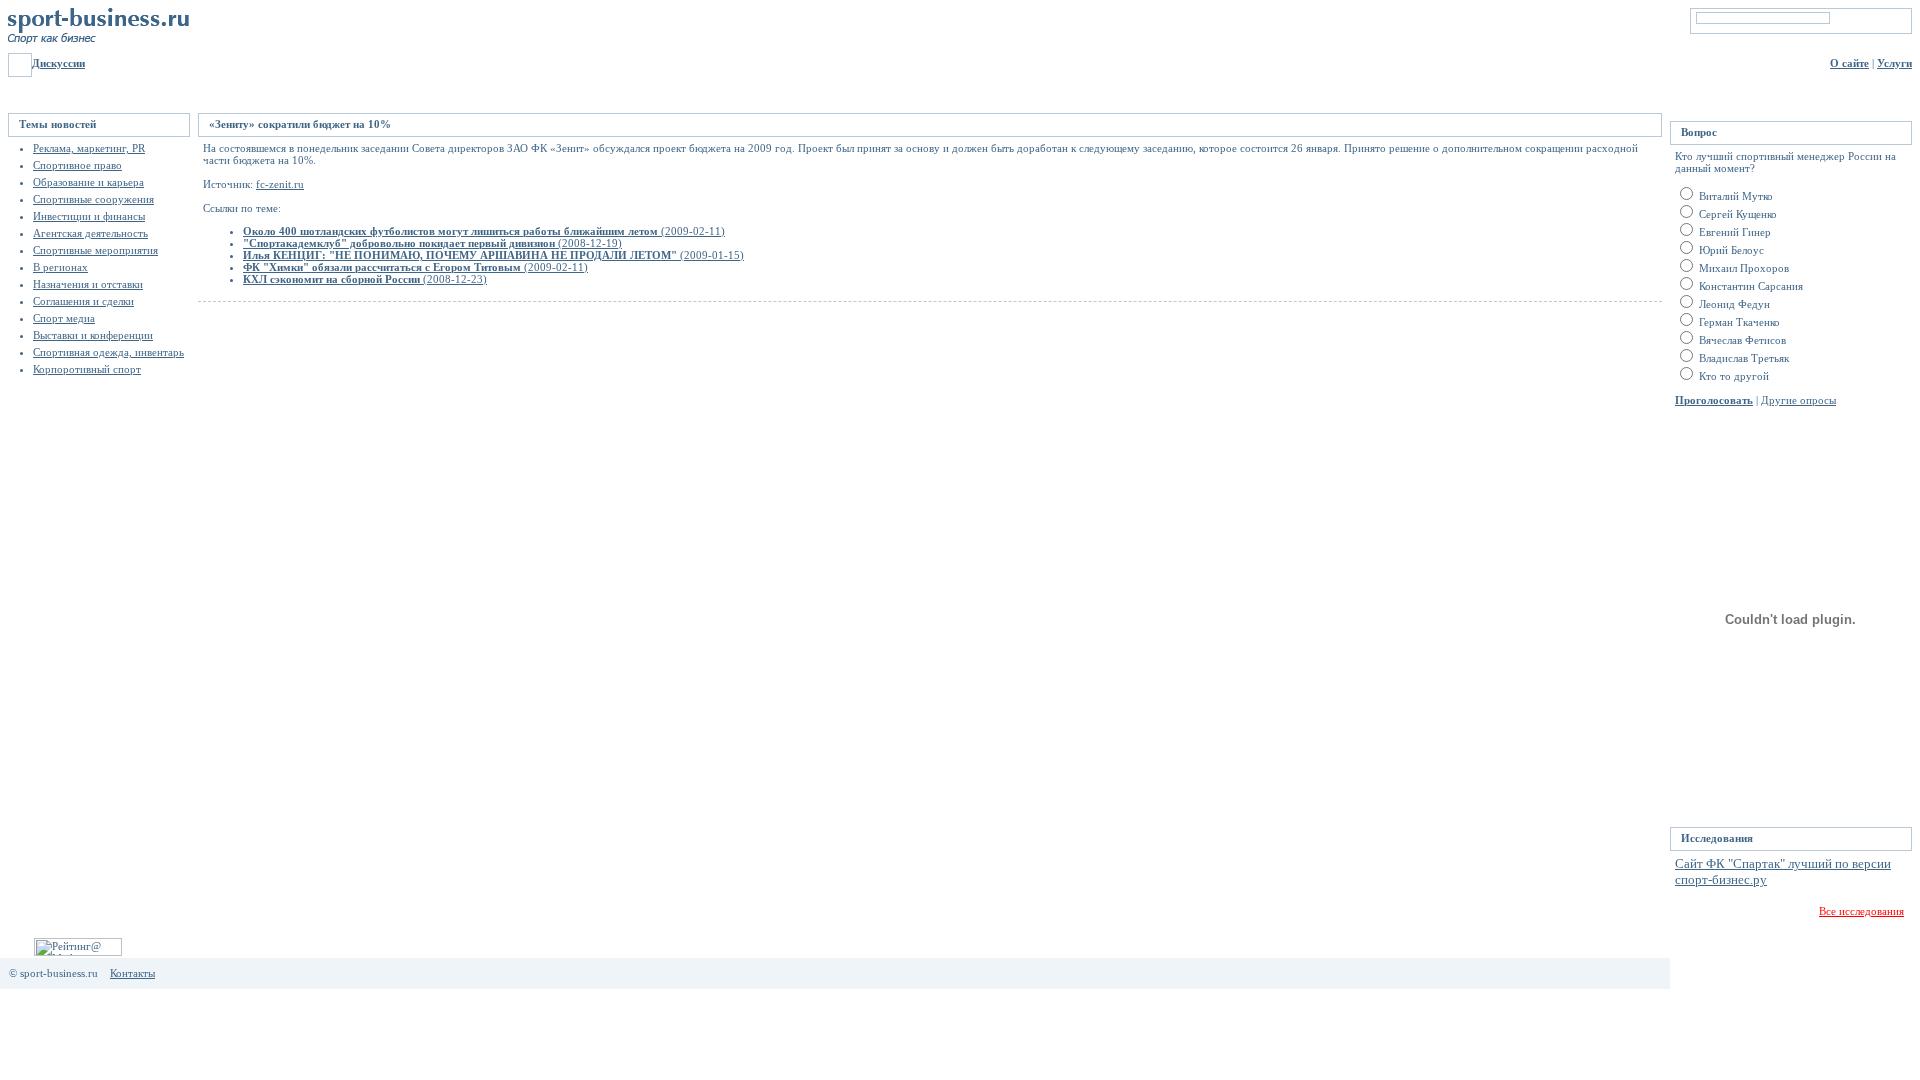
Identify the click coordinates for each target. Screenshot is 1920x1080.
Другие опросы (1798, 400)
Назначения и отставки (88, 284)
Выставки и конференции (93, 335)
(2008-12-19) (432, 243)
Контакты (132, 973)
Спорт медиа (64, 318)
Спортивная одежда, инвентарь (108, 352)
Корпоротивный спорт (87, 369)
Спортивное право (77, 165)
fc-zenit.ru (280, 184)
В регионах (60, 267)
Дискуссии (58, 63)
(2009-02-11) (484, 231)
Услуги (1894, 63)
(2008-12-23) (365, 279)
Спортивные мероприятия (95, 250)
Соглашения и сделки (83, 301)
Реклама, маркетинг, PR (89, 148)
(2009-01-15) (493, 255)
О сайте (1849, 63)
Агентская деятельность (90, 233)
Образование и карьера (88, 182)
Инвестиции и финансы (89, 216)
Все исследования (1861, 911)
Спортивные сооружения (93, 199)
